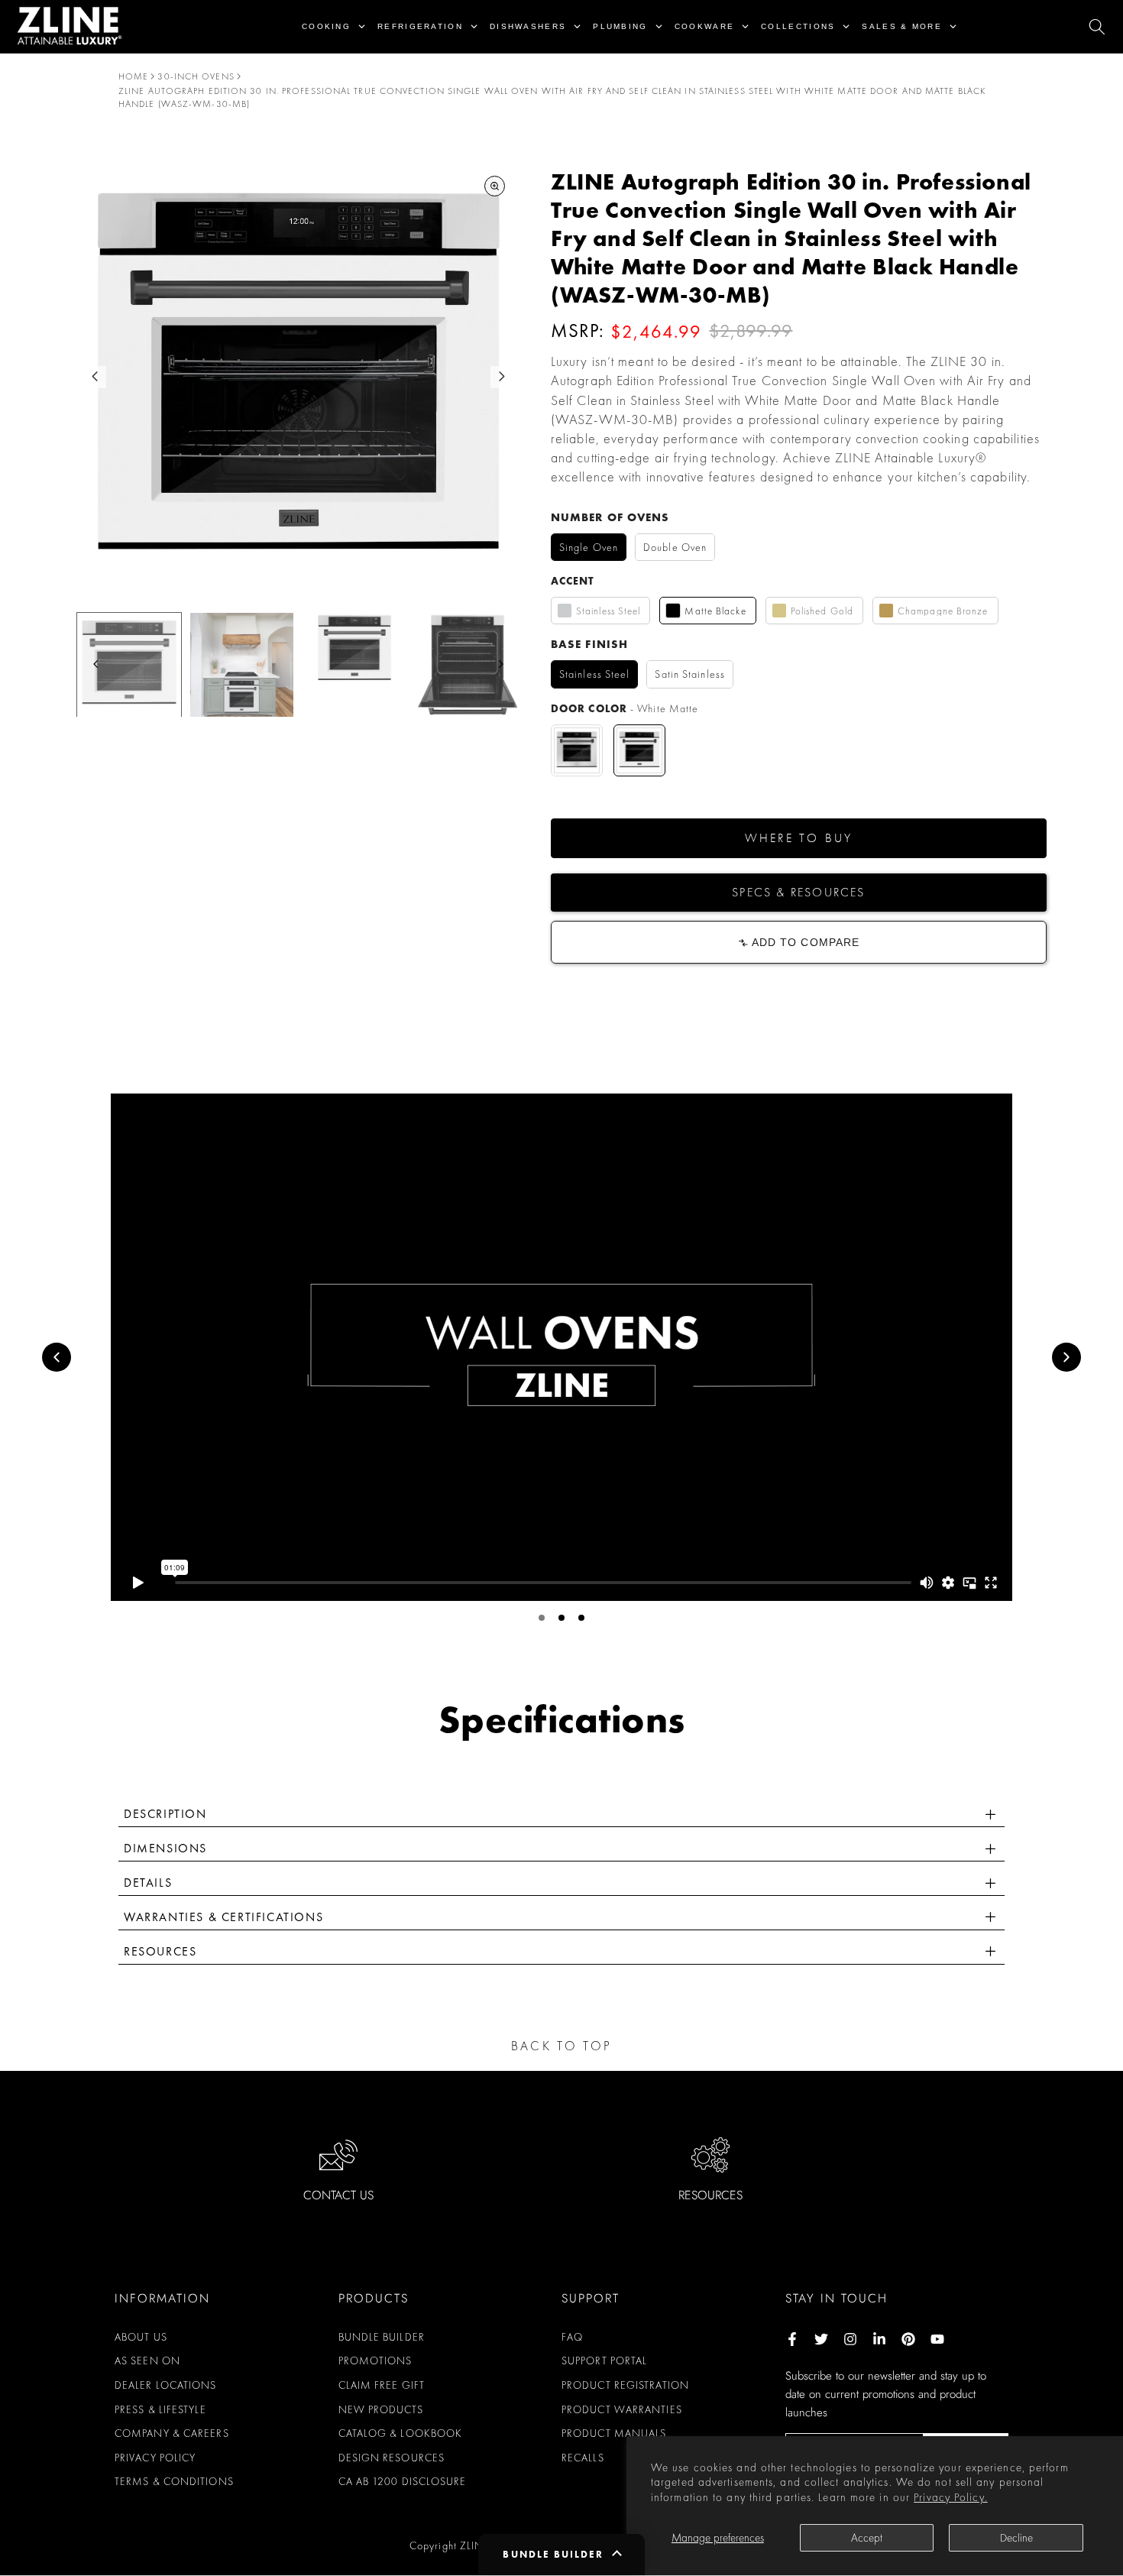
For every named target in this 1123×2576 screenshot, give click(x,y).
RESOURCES (710, 2195)
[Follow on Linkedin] (879, 2339)
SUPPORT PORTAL (604, 2361)
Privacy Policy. (951, 2497)
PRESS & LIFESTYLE (160, 2409)
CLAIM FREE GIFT (382, 2385)
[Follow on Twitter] (821, 2339)
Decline (1016, 2538)
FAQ (572, 2337)
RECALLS (583, 2458)
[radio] (589, 548)
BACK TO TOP (561, 2046)
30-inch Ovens (196, 76)
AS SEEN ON (147, 2361)
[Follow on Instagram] (850, 2339)
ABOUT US (141, 2337)
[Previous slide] (57, 1357)
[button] (799, 838)
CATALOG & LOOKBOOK (401, 2433)
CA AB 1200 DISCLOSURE (403, 2481)
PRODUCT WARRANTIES (622, 2409)
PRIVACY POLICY (155, 2458)
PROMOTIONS (375, 2361)
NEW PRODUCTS (381, 2409)
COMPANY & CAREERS (172, 2433)
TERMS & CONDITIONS (174, 2481)
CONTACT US (338, 2195)
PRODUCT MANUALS (614, 2433)
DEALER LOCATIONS (166, 2385)
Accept (867, 2538)
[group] (129, 665)
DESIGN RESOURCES (392, 2458)
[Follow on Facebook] (792, 2339)
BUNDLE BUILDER (382, 2337)
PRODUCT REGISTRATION (625, 2385)
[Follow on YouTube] (937, 2339)
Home (133, 76)
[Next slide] (502, 376)
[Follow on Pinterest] (908, 2339)
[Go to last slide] (95, 376)
